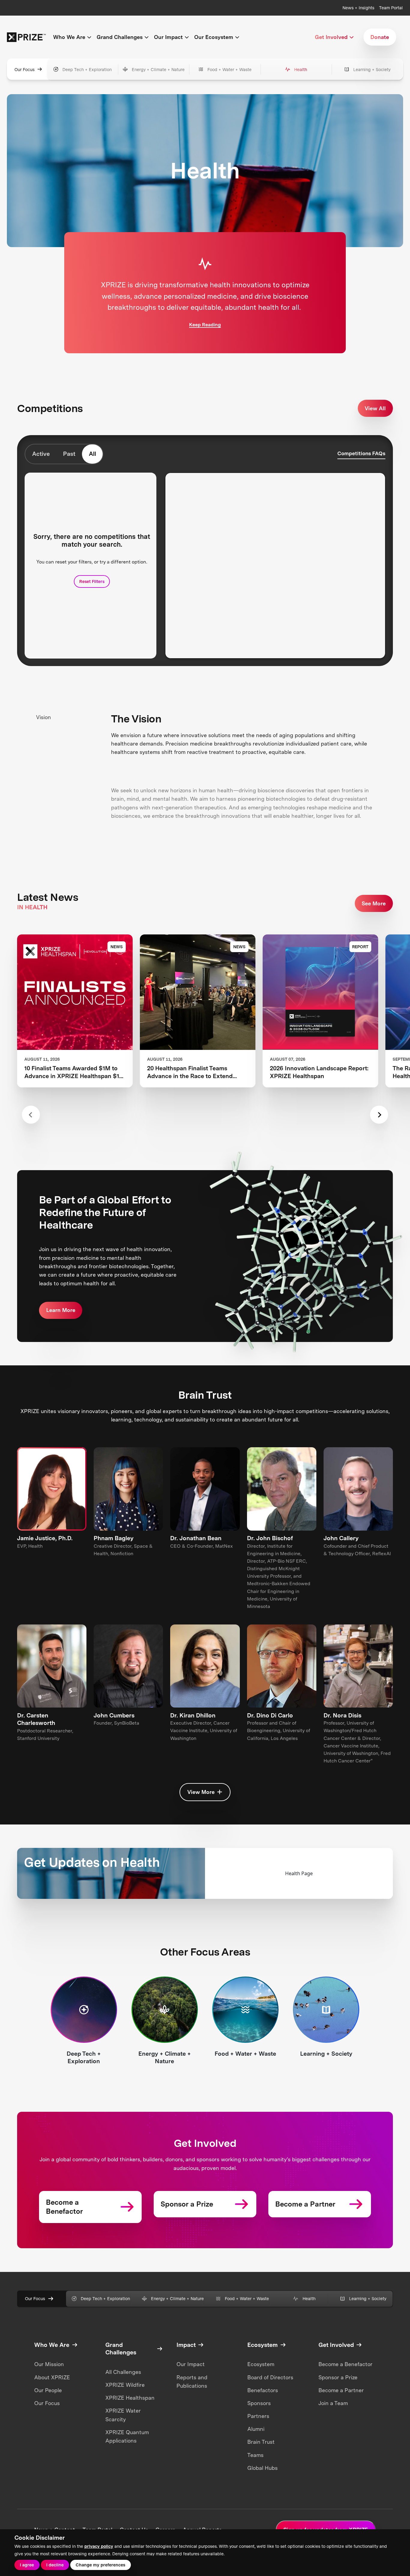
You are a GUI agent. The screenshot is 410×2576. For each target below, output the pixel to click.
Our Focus (24, 69)
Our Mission (49, 2364)
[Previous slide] (31, 1115)
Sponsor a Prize (338, 2377)
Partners (258, 2416)
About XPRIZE (52, 2377)
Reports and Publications (192, 2382)
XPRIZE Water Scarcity (123, 2415)
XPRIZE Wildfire (125, 2385)
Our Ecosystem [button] (214, 37)
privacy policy (99, 2546)
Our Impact (191, 2364)
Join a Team (333, 2403)
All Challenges (123, 2372)
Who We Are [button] (69, 37)
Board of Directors (270, 2377)
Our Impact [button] (168, 37)
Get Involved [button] (331, 37)
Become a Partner (341, 2390)
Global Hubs (262, 2468)
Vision (44, 717)
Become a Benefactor (345, 2364)
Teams (255, 2455)
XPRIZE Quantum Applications (127, 2436)
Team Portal (391, 8)
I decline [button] (55, 2565)
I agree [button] (27, 2565)
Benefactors (263, 2390)
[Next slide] (379, 1115)
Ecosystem (261, 2364)
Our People (48, 2390)
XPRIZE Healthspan (130, 2398)
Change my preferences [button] (100, 2565)
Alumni (256, 2429)
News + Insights (358, 8)
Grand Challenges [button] (120, 37)
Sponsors (259, 2403)
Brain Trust (261, 2442)
